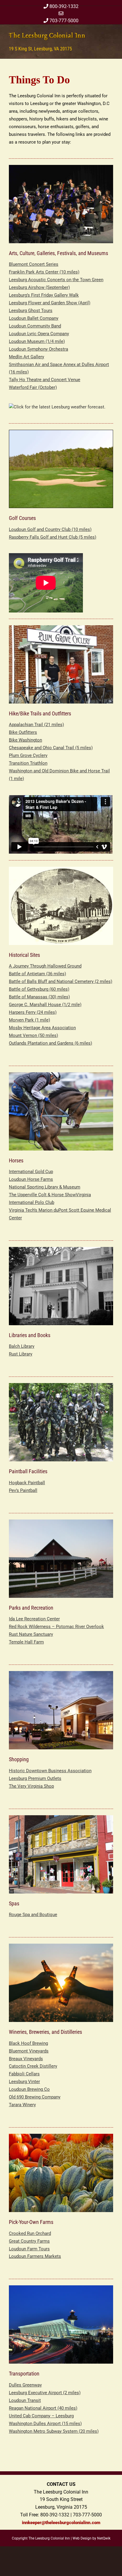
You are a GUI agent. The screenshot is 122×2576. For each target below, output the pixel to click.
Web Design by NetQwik (91, 2538)
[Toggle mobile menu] (111, 35)
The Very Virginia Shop (31, 1786)
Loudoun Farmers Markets (35, 2256)
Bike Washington (25, 740)
